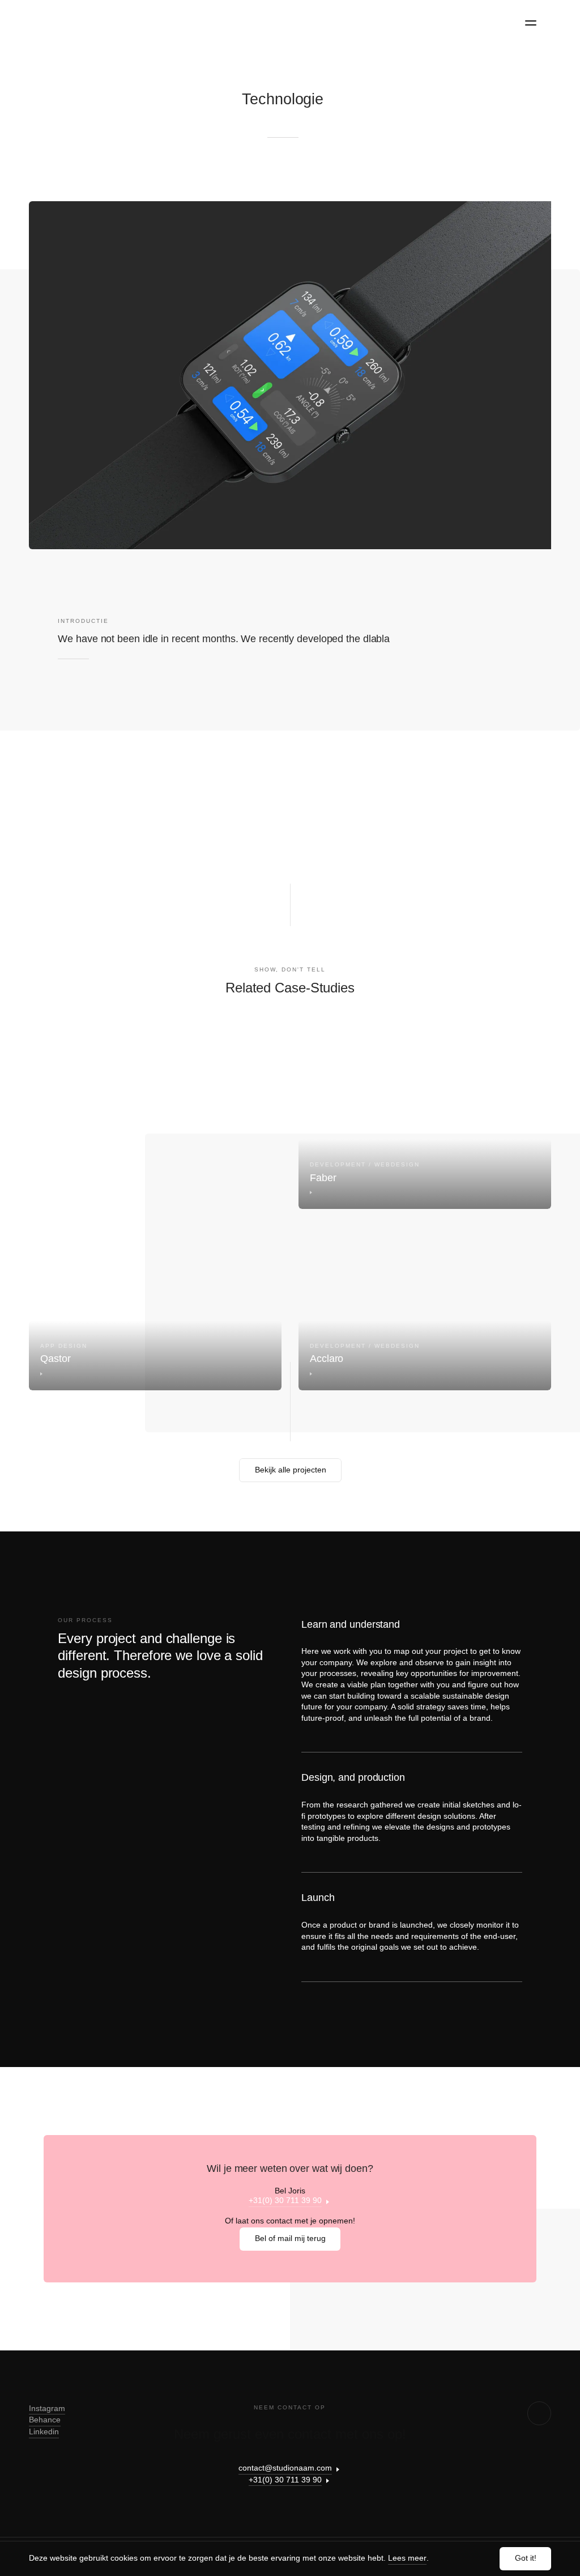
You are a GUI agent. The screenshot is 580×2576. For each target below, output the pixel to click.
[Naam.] (67, 21)
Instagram (47, 2408)
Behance (45, 2420)
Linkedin (44, 2431)
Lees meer (407, 2558)
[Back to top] (539, 2413)
